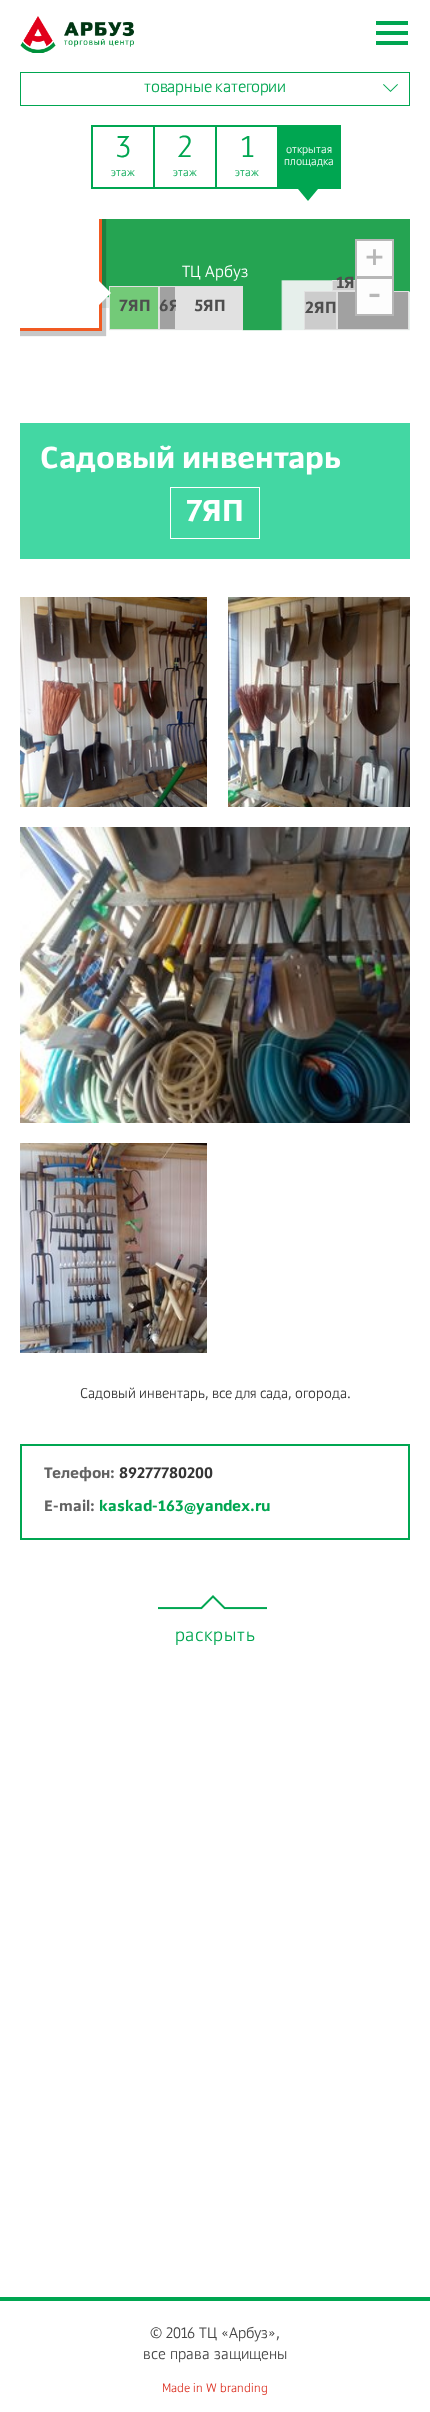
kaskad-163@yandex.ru (184, 1506)
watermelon (77, 34)
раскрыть (215, 1636)
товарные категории (215, 88)
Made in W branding (215, 2389)
